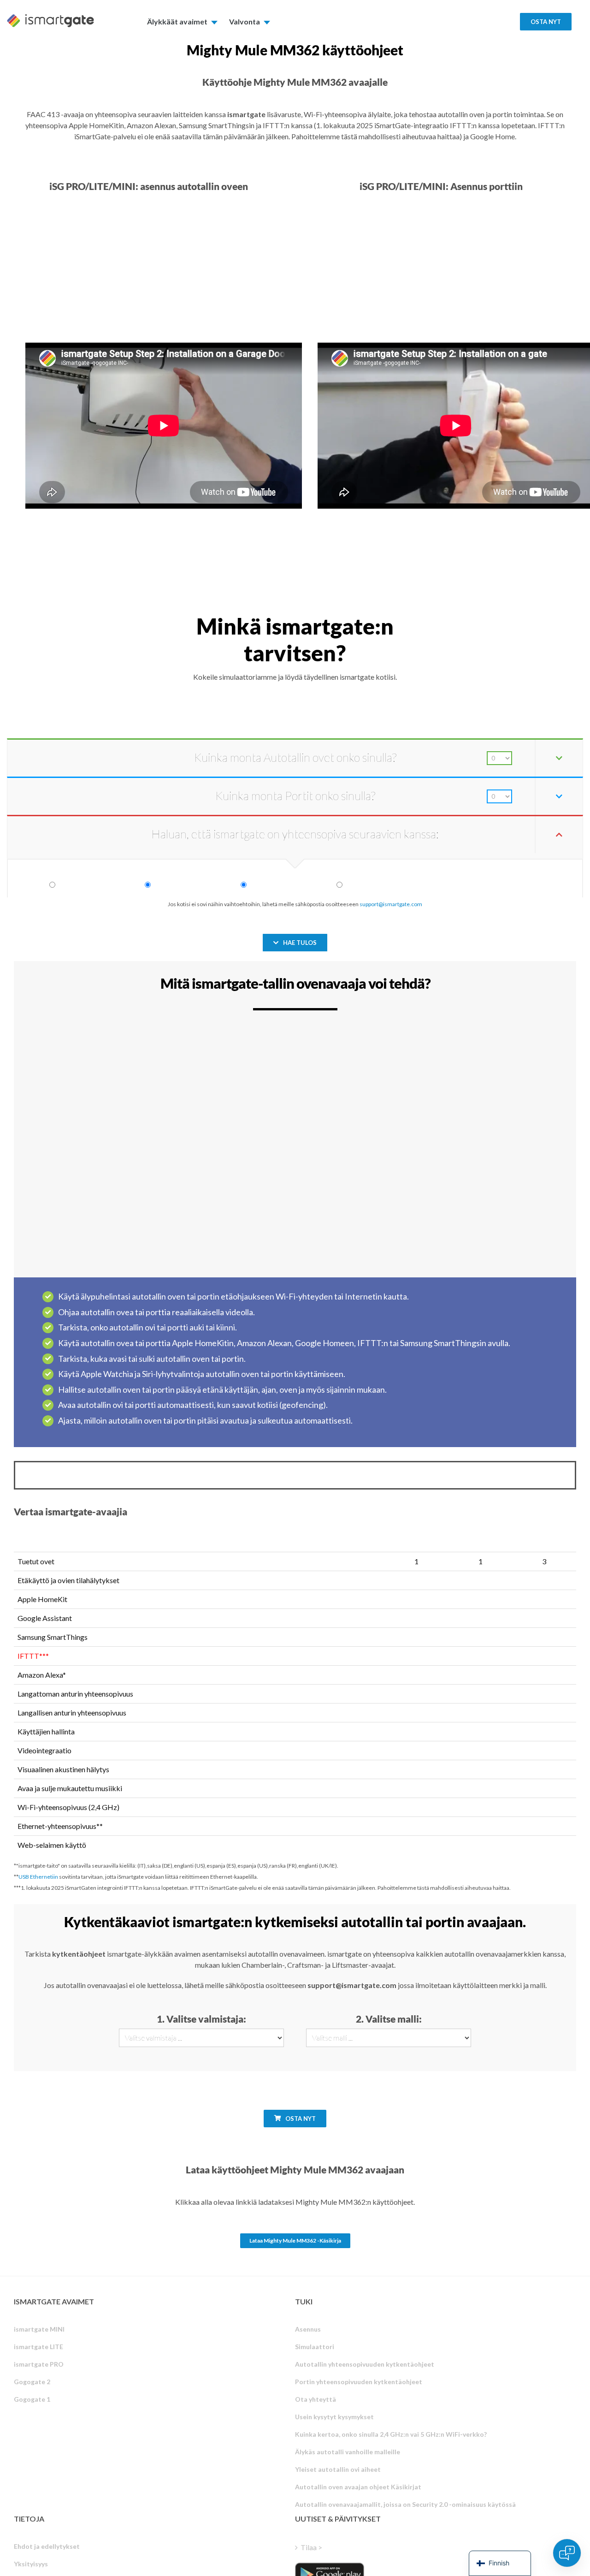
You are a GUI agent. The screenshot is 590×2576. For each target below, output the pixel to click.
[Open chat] (567, 2553)
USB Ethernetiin (38, 1877)
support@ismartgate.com (391, 904)
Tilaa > (311, 2547)
